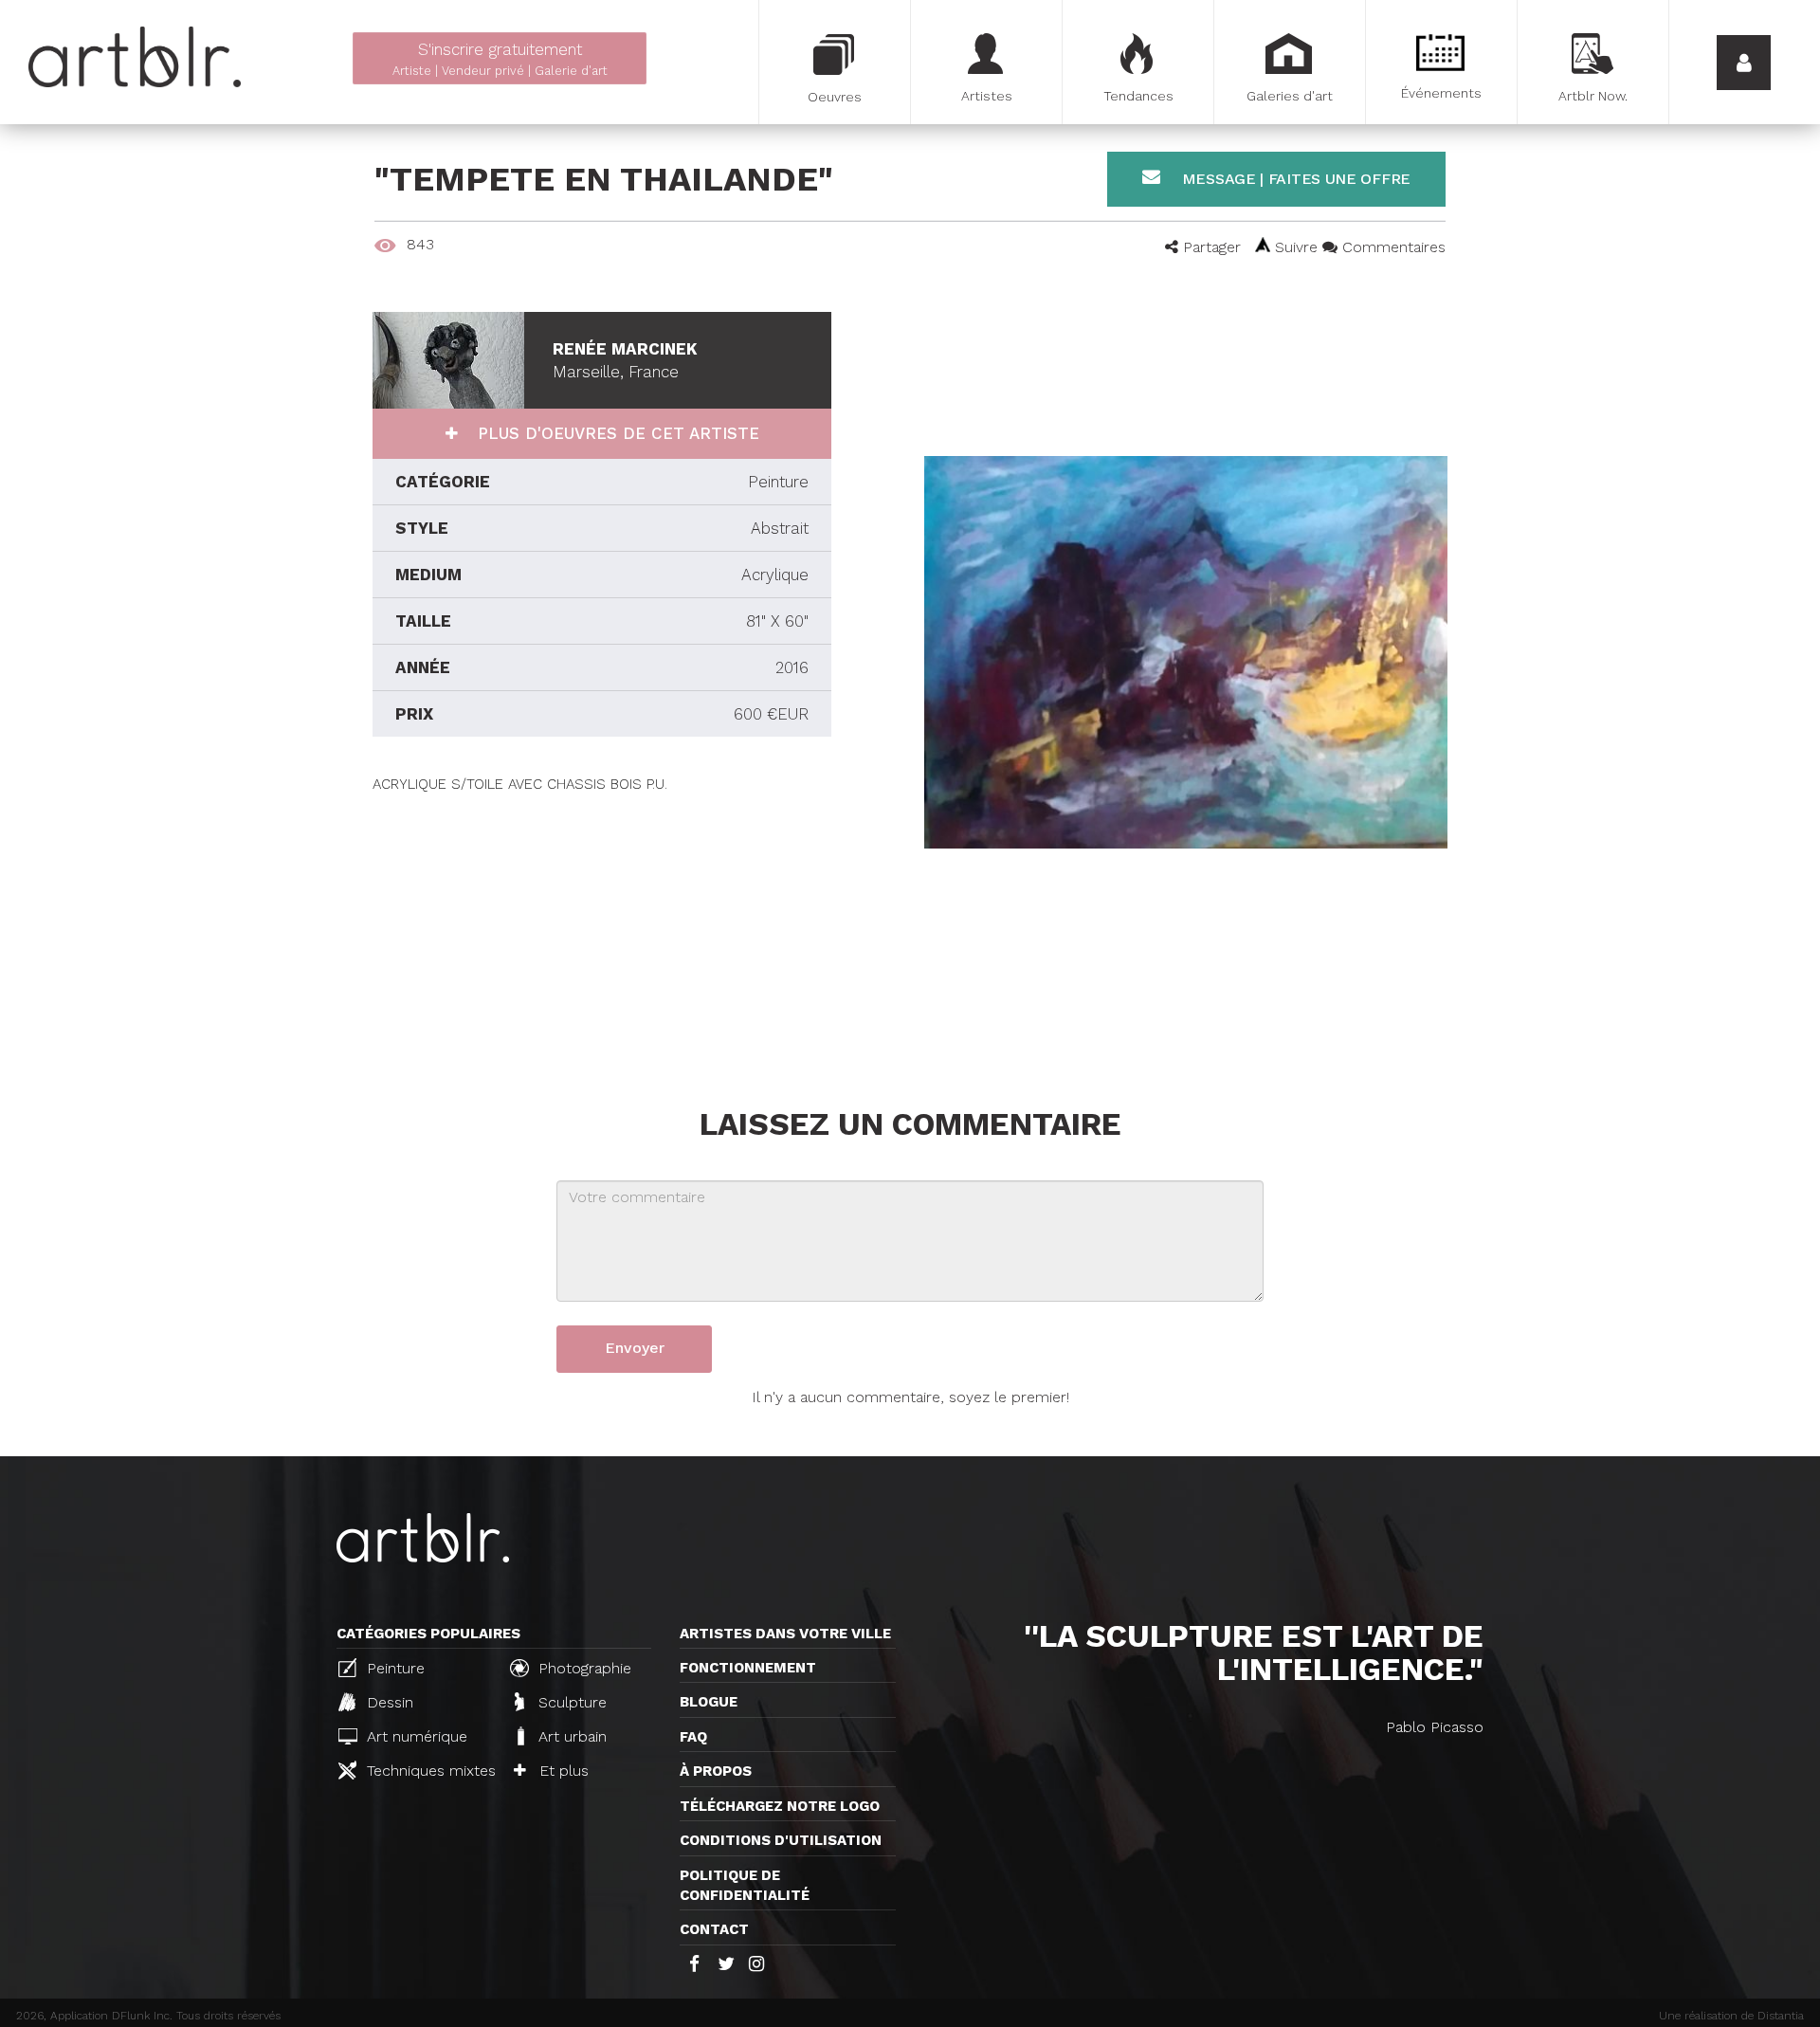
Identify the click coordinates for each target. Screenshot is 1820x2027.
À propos (716, 1771)
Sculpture (570, 1702)
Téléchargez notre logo (780, 1806)
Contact (714, 1929)
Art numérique (415, 1736)
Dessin (388, 1702)
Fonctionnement (748, 1668)
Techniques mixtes (428, 1771)
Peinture (393, 1668)
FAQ (693, 1737)
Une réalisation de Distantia (1731, 2016)
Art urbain (570, 1736)
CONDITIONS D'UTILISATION (781, 1840)
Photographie (582, 1668)
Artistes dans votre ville (785, 1634)
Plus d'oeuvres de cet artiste (616, 433)
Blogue (709, 1702)
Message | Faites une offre (1294, 179)
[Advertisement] (602, 927)
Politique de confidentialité (745, 1885)
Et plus (562, 1771)
